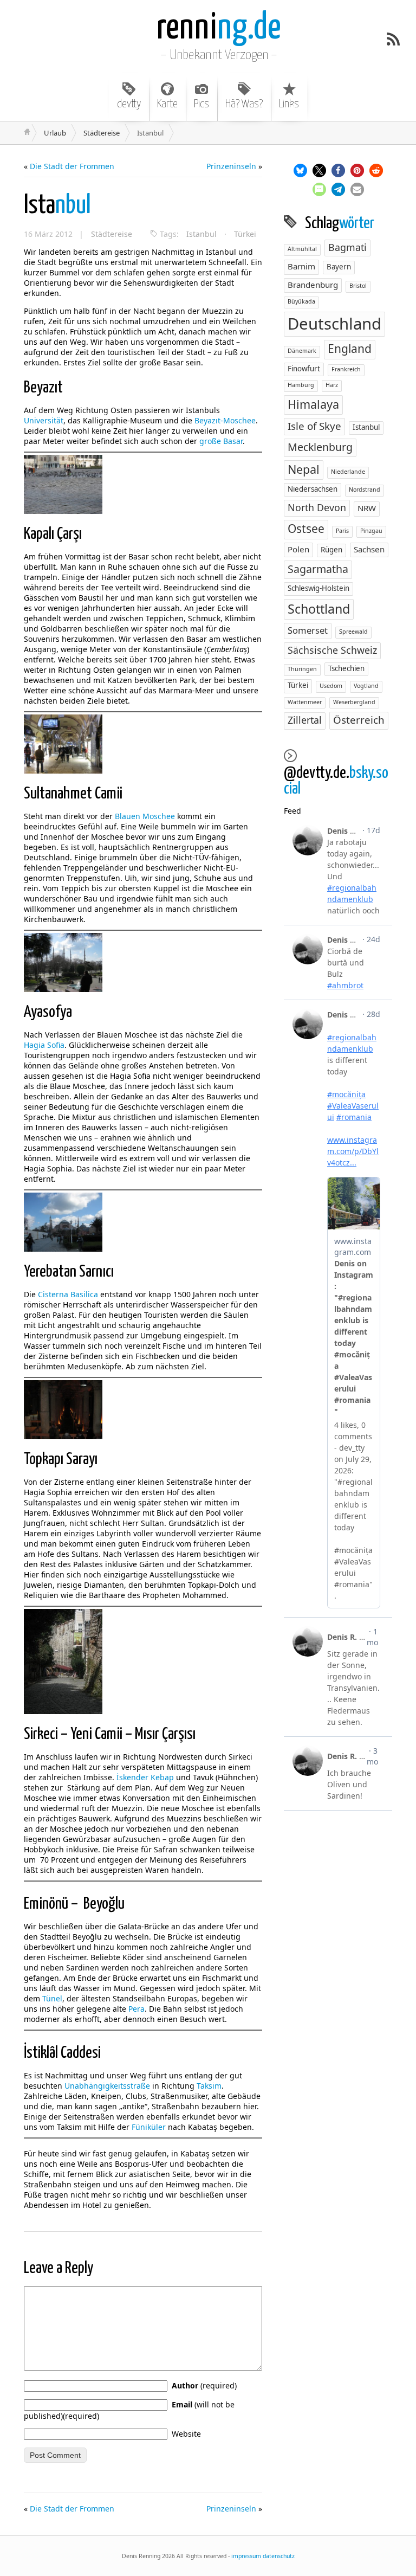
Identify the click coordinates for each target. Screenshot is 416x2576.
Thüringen (302, 669)
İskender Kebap (145, 1777)
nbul (57, 206)
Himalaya (313, 404)
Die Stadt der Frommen (72, 166)
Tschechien (346, 668)
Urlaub (55, 133)
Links (289, 104)
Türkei (245, 234)
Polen (298, 549)
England (350, 349)
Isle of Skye (314, 426)
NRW (367, 508)
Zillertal (305, 720)
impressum (246, 2556)
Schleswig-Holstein (318, 588)
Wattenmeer (305, 702)
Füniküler (149, 2127)
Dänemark (302, 351)
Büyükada (301, 301)
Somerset (308, 630)
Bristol (358, 286)
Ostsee (306, 529)
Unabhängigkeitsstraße (107, 2086)
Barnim (301, 266)
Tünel (52, 1998)
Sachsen (369, 549)
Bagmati (347, 247)
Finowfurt (304, 369)
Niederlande (348, 472)
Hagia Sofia (44, 1045)
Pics (201, 104)
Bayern (339, 267)
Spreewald (353, 632)
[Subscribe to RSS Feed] (393, 39)
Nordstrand (365, 490)
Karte (167, 104)
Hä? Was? (244, 104)
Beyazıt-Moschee (225, 420)
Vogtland (366, 686)
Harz (332, 385)
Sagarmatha (318, 569)
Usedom (331, 686)
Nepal (304, 469)
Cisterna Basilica (68, 1294)
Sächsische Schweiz (332, 650)
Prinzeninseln (231, 166)
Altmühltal (302, 249)
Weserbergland (354, 702)
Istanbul (201, 234)
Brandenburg (313, 285)
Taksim (209, 2086)
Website (186, 2434)
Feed (292, 811)
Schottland (319, 609)
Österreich (359, 720)
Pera (136, 2009)
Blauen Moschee (145, 816)
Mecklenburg (320, 447)
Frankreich (346, 369)
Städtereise (102, 133)
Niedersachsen (313, 489)
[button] (300, 170)
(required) (204, 2385)
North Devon (317, 507)
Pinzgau (371, 531)
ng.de (219, 28)
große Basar (221, 441)
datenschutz (279, 2556)
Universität (44, 420)
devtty (129, 104)
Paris (342, 531)
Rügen (331, 550)
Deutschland (334, 324)
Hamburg (301, 385)
